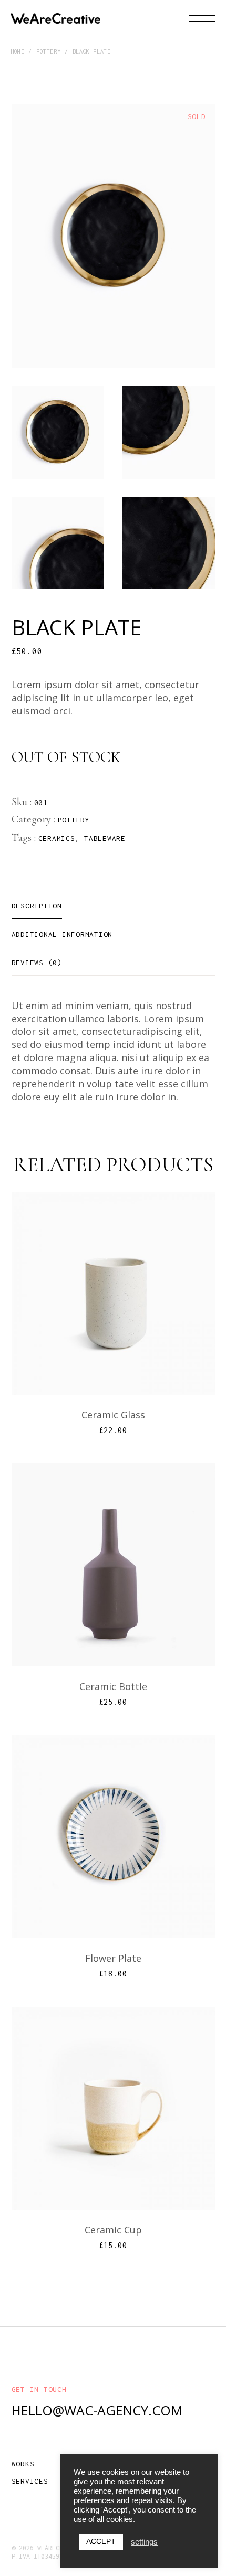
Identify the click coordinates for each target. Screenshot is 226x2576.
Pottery (74, 820)
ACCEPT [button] (101, 2541)
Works (23, 2464)
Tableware (105, 838)
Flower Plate (113, 1958)
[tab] (37, 906)
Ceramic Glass (113, 1415)
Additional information (62, 934)
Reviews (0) (37, 963)
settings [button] (144, 2542)
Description (37, 906)
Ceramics (57, 838)
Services (30, 2481)
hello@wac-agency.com (97, 2410)
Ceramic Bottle (113, 1686)
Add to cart (120, 1360)
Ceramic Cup (113, 2230)
